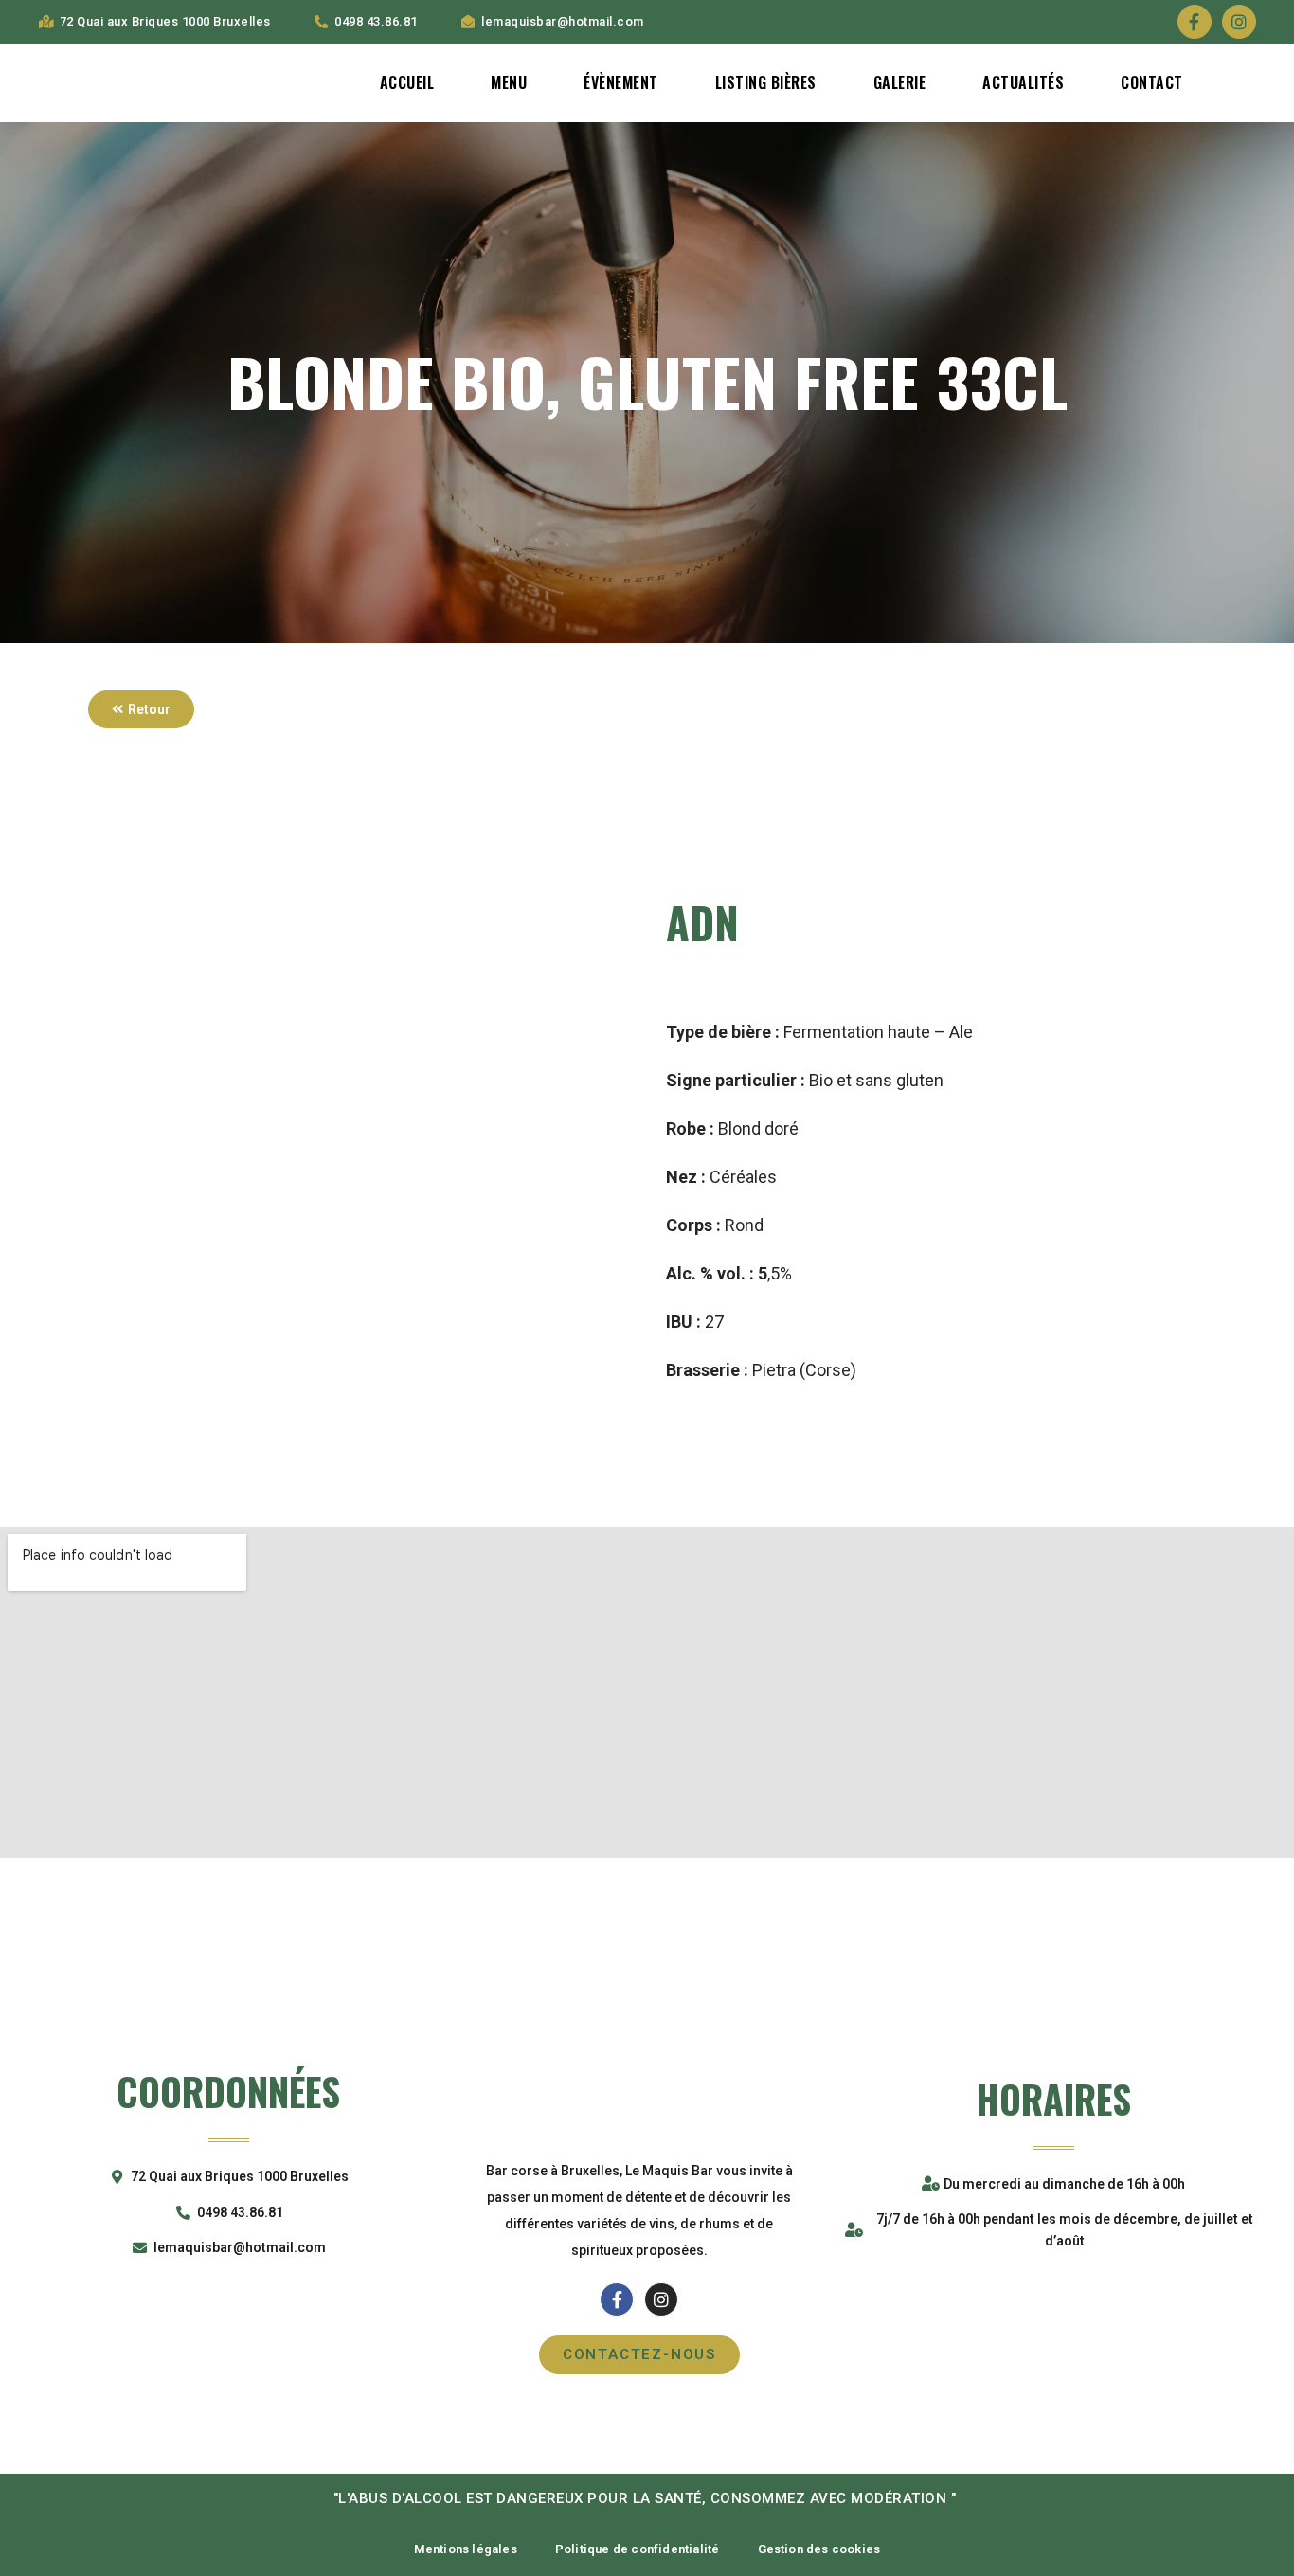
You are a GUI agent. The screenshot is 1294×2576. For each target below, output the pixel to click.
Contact (1152, 82)
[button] (141, 709)
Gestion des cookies (819, 2549)
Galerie (900, 82)
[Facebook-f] (1195, 22)
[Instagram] (1239, 22)
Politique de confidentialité (638, 2549)
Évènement (621, 82)
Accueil (407, 82)
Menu (509, 82)
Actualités (1023, 82)
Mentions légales (466, 2549)
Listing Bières (766, 82)
